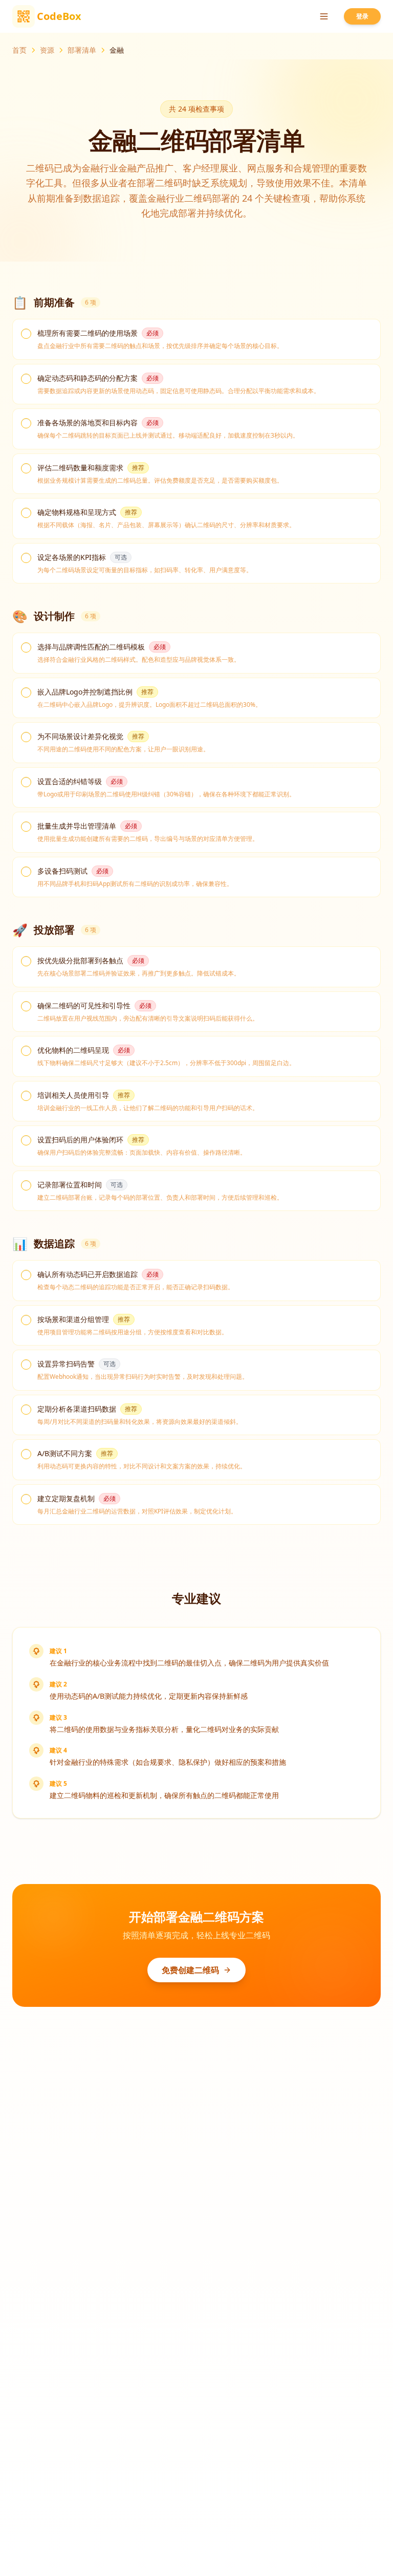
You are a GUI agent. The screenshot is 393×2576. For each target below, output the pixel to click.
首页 (19, 50)
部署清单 (82, 50)
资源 (47, 50)
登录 (362, 16)
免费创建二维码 (190, 1970)
